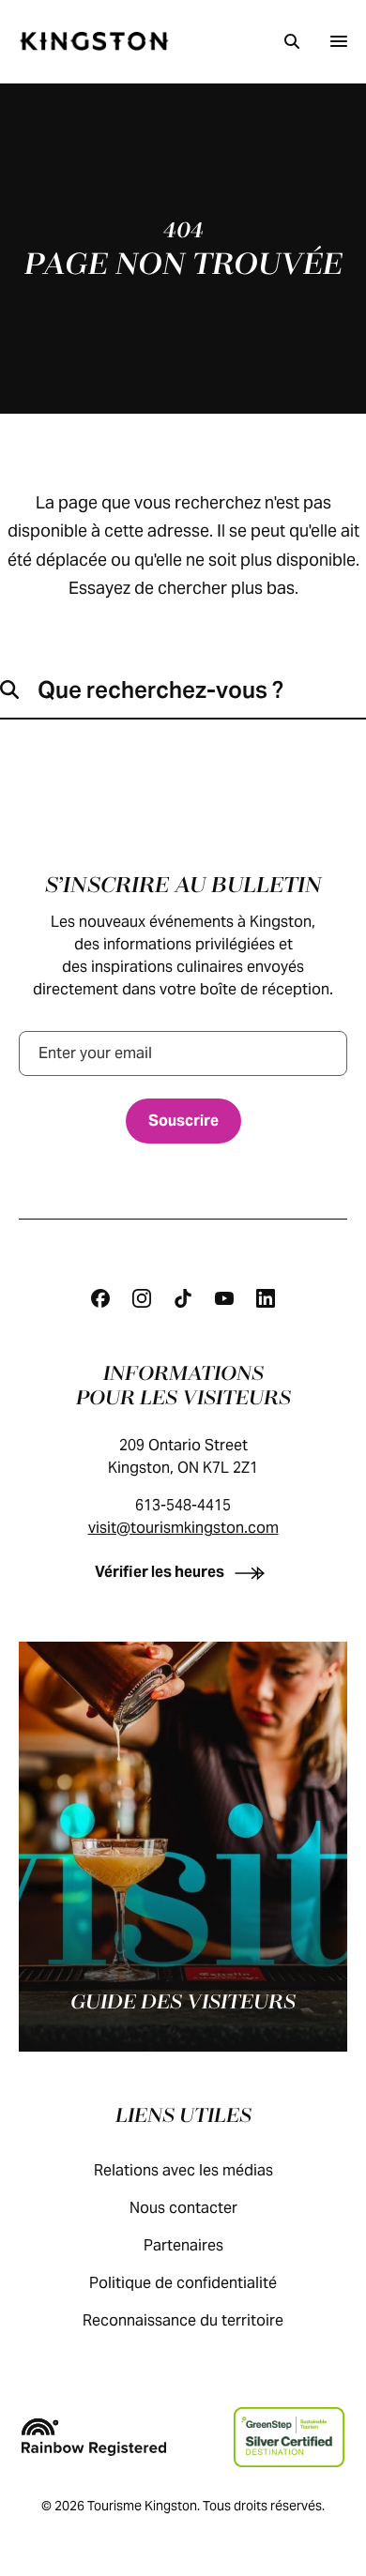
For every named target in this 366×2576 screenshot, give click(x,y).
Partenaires (183, 2245)
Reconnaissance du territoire (183, 2320)
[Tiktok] (183, 1298)
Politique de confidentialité (183, 2283)
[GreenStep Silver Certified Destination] (289, 2437)
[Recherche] (292, 41)
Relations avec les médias (183, 2170)
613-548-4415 (183, 1505)
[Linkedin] (266, 1298)
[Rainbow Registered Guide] (94, 2437)
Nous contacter (183, 2208)
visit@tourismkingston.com (183, 1528)
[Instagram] (142, 1298)
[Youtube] (224, 1298)
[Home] (94, 41)
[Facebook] (100, 1298)
